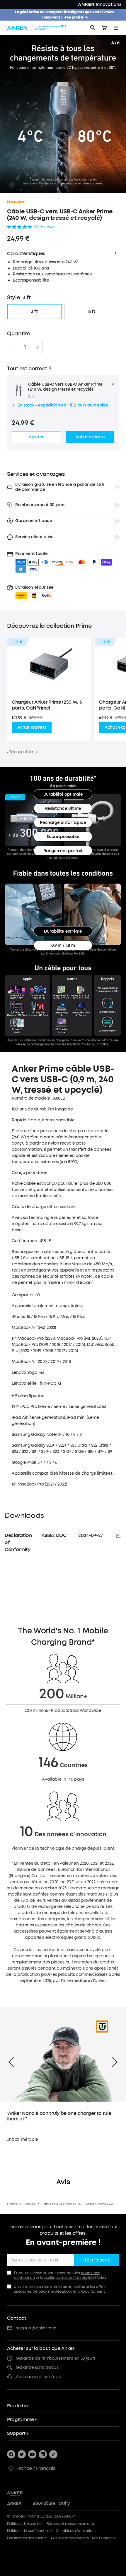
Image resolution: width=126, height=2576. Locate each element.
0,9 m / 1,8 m (63, 945)
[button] (34, 592)
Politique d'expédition (25, 2524)
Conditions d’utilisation (75, 2531)
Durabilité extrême (63, 931)
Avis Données (103, 2538)
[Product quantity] (25, 347)
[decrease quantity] (12, 347)
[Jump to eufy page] (70, 2504)
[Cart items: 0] (104, 28)
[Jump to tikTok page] (53, 2454)
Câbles (29, 2204)
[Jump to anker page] (27, 2493)
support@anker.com (36, 2328)
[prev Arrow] (11, 2062)
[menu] (116, 28)
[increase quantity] (38, 347)
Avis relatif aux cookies (69, 2538)
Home (12, 2204)
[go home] (37, 28)
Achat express (32, 727)
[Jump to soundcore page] (44, 2504)
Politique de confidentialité (30, 2531)
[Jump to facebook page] (11, 2454)
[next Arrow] (115, 2062)
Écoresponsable (63, 837)
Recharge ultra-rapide (63, 823)
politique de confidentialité (69, 2278)
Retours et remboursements (71, 2524)
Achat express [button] (90, 437)
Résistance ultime (63, 808)
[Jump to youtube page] (32, 2454)
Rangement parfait (63, 851)
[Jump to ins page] (43, 2454)
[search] (93, 28)
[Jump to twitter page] (22, 2454)
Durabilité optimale (63, 794)
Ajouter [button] (36, 437)
